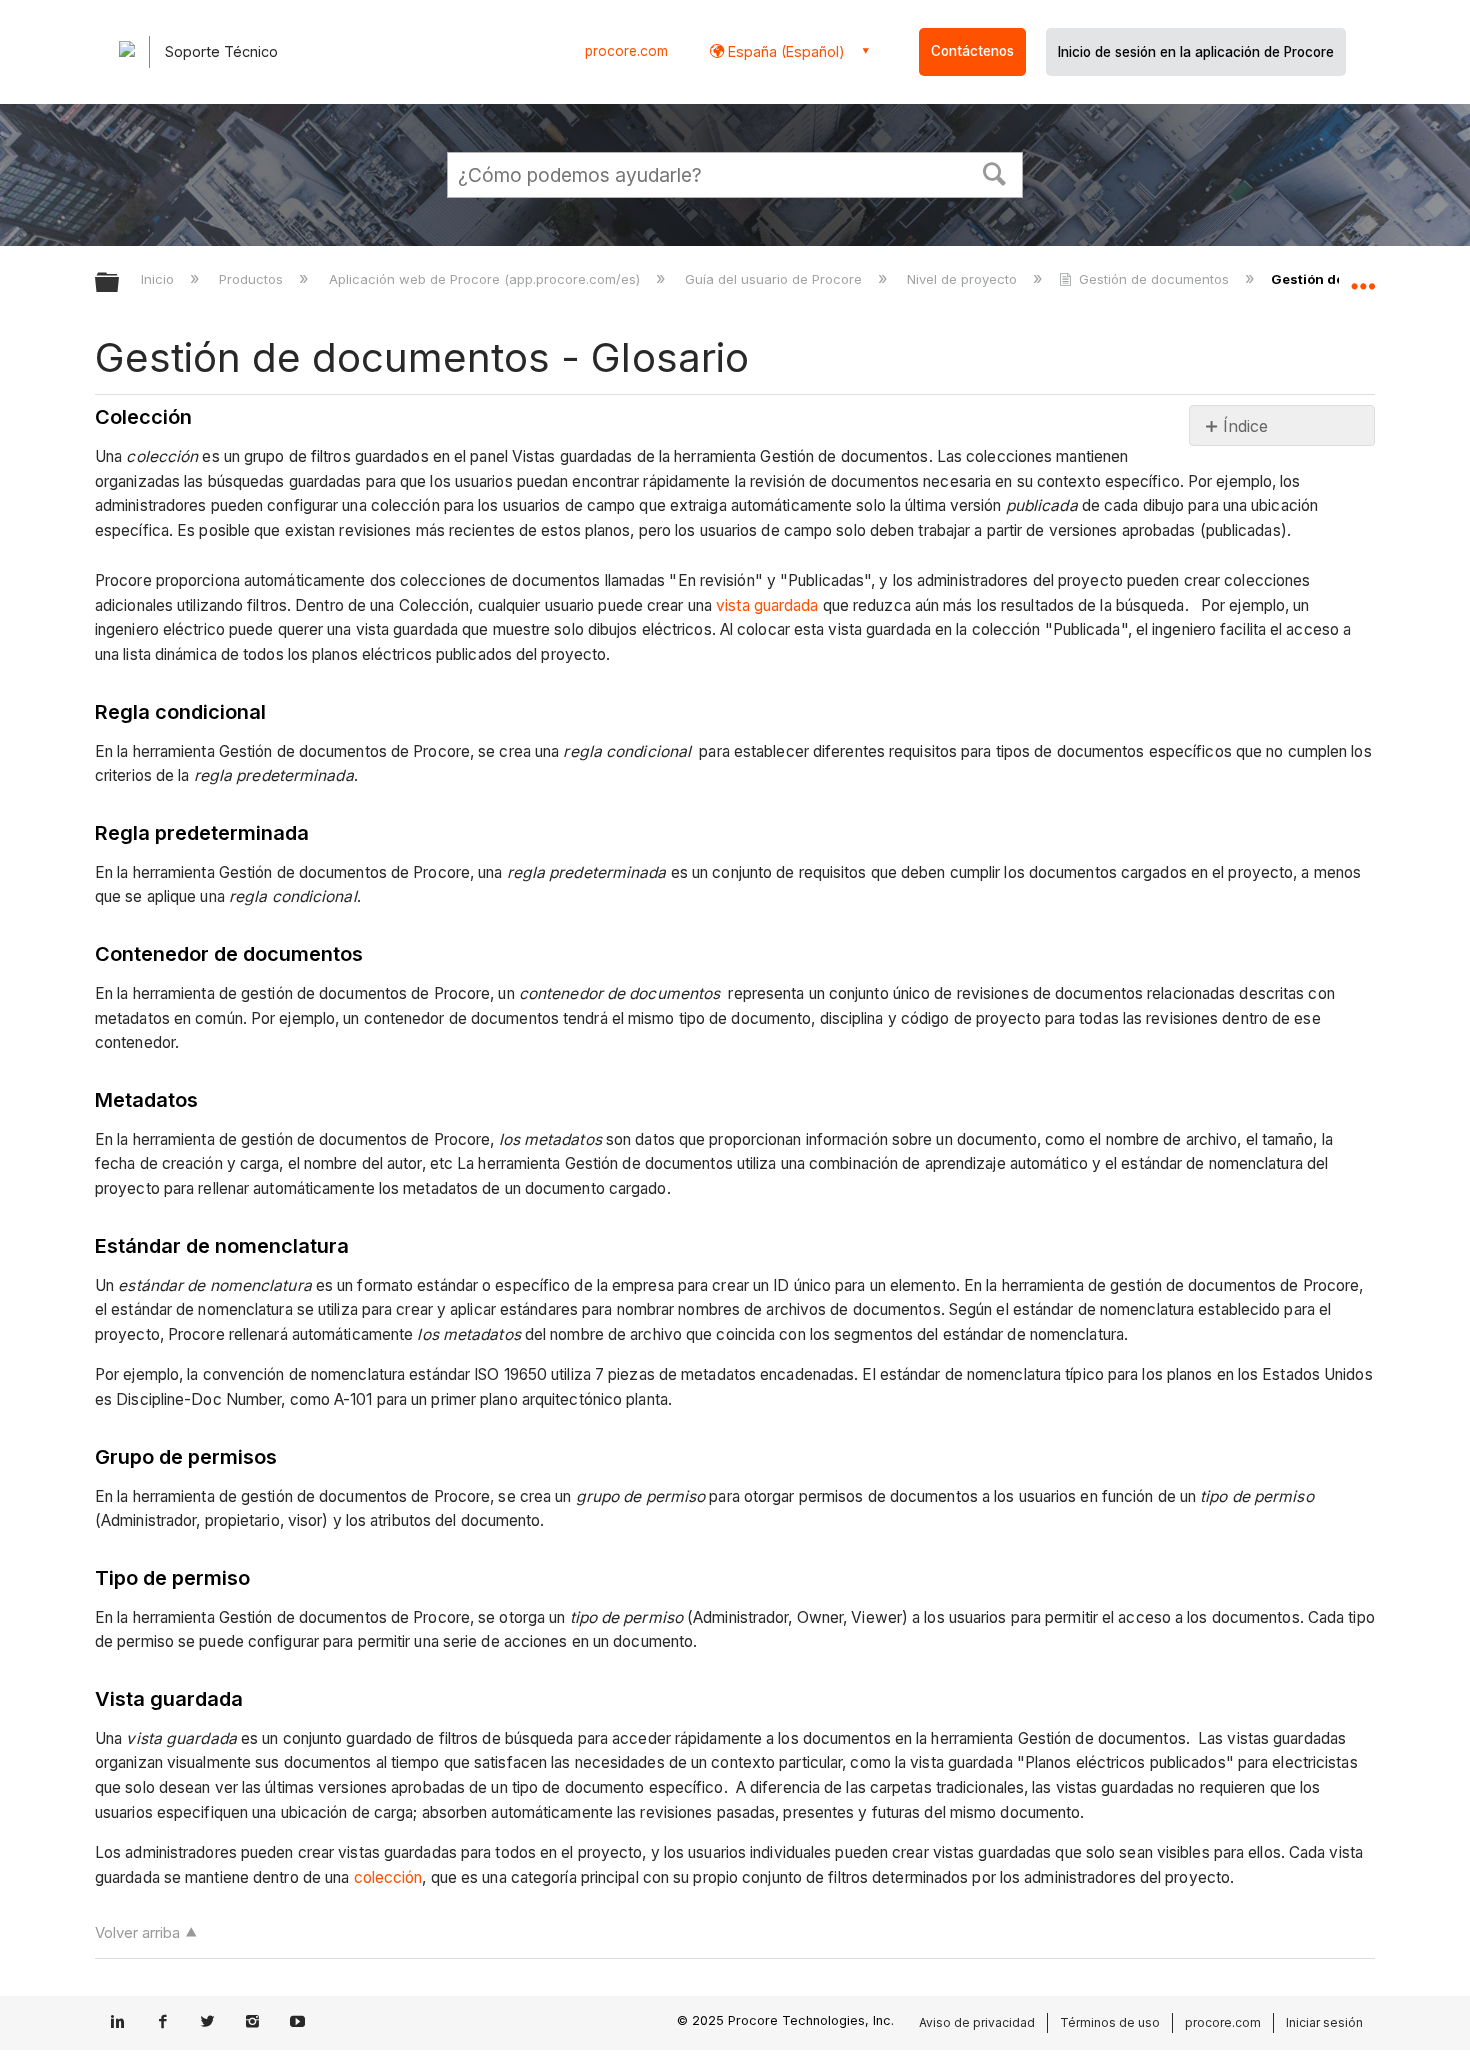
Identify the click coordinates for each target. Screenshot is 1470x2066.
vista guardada (767, 605)
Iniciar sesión (1324, 2022)
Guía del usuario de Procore (775, 279)
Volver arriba (137, 1932)
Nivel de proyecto (964, 279)
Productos (253, 279)
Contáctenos (972, 51)
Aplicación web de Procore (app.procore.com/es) (486, 279)
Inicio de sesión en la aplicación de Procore (1196, 52)
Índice (1245, 426)
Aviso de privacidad (977, 2022)
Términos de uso (1110, 2022)
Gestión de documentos (1154, 279)
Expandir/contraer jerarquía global (120, 283)
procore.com (626, 51)
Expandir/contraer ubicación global (1363, 277)
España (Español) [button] (784, 51)
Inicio (159, 279)
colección (388, 1877)
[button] (995, 172)
